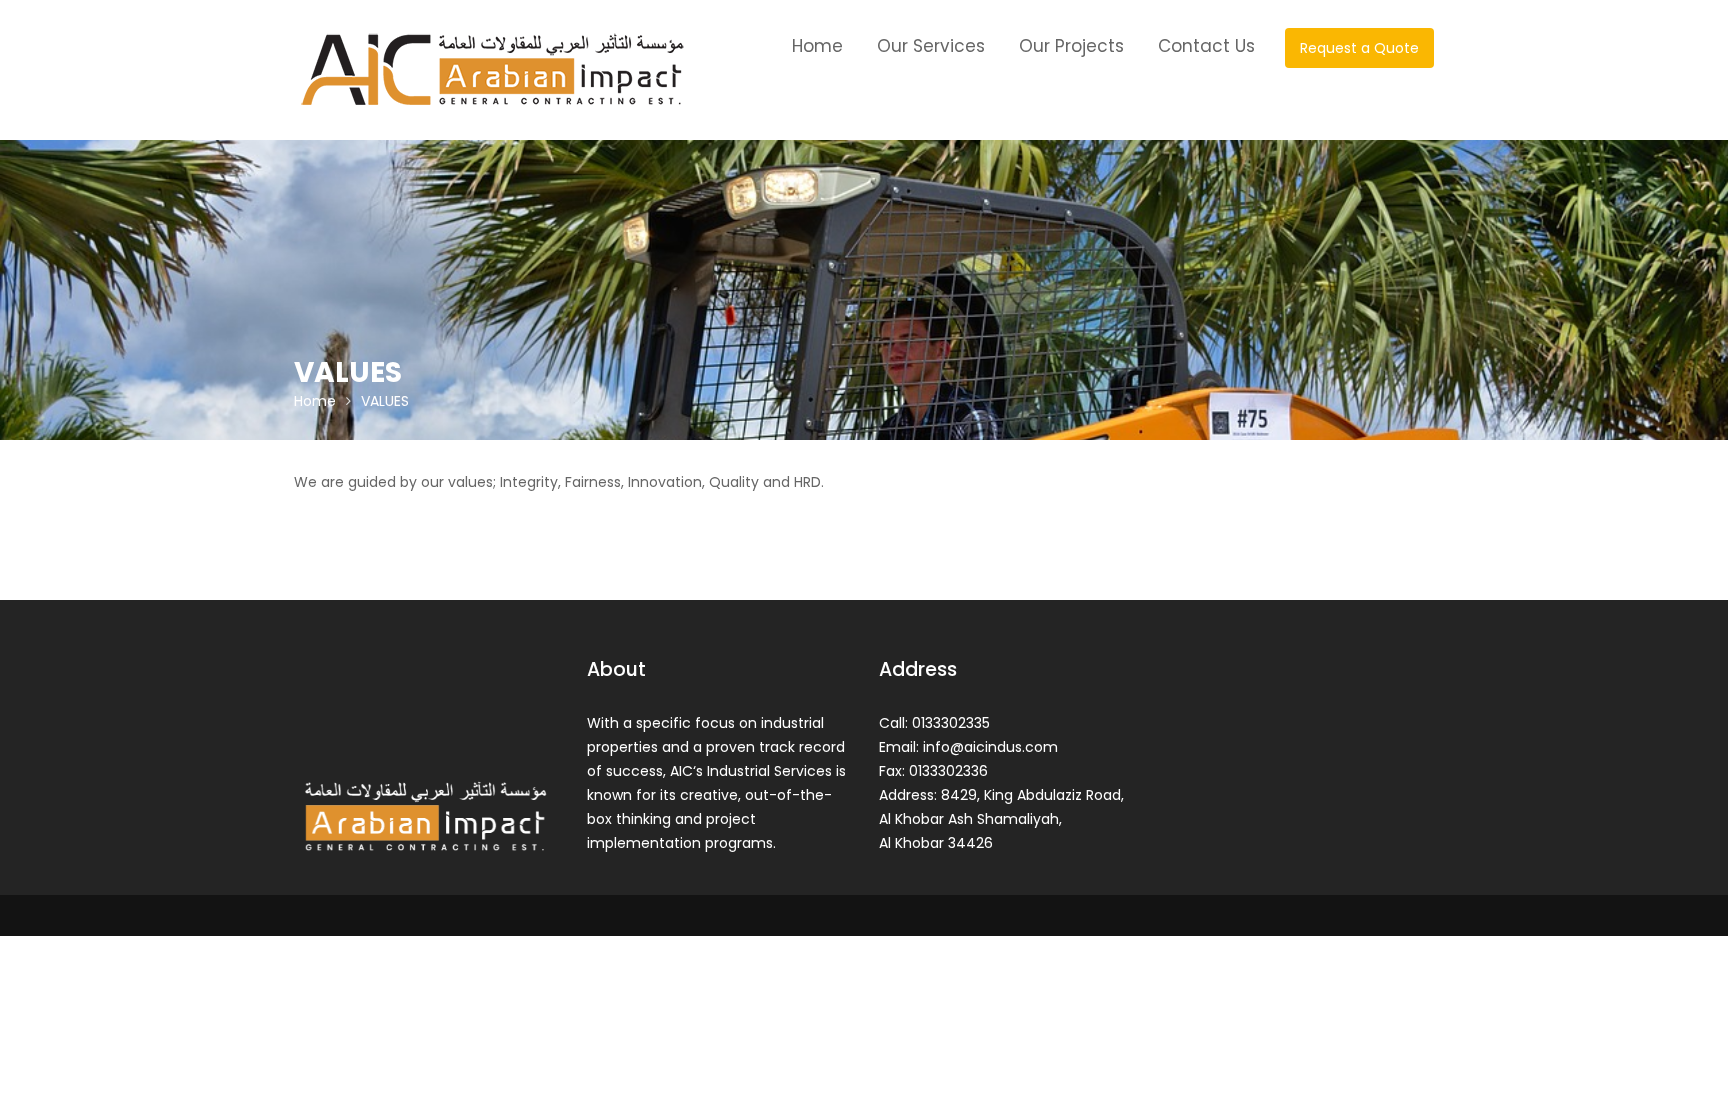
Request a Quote (1359, 48)
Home (817, 46)
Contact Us (1206, 46)
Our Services (931, 46)
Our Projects (1071, 46)
